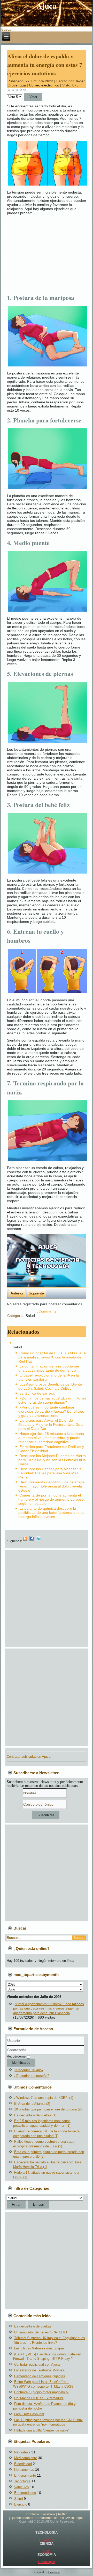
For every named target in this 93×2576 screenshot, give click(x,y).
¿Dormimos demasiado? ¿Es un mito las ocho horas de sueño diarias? (52, 1400)
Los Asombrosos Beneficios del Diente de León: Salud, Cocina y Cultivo (50, 1386)
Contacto (33, 2514)
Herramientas (24, 2470)
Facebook (48, 2514)
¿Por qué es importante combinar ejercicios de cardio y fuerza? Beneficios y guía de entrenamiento (51, 1411)
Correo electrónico (45, 85)
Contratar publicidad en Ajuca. (29, 1757)
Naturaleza (22, 2452)
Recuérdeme (16, 2056)
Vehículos (22, 2487)
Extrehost (54, 2572)
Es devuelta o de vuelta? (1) (35, 2115)
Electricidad (23, 2464)
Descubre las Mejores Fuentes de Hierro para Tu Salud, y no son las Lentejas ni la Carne (52, 1460)
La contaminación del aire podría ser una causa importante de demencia (49, 1368)
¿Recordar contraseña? (32, 2076)
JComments (47, 1311)
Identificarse (21, 2063)
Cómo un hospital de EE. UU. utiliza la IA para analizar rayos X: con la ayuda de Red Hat (52, 1357)
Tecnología (22, 2481)
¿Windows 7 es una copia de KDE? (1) (44, 2098)
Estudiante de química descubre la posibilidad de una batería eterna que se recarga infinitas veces (51, 1513)
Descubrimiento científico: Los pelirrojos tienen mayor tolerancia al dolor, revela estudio (51, 1486)
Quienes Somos (22, 2518)
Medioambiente (26, 2458)
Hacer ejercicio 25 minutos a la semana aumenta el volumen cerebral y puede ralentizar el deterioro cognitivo (51, 1438)
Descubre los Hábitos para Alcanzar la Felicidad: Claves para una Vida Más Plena (50, 1473)
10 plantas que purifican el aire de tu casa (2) (48, 2109)
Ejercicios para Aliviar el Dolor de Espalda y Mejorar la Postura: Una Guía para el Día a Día (51, 1425)
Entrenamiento (25, 2475)
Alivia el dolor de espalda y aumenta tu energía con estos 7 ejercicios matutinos (45, 65)
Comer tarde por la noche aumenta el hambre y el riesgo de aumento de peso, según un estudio (52, 1499)
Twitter (62, 2514)
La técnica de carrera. (37, 1393)
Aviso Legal (74, 2518)
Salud (30, 1316)
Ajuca (47, 2551)
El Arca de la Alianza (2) (32, 2104)
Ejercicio (21, 2504)
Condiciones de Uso (50, 2518)
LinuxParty (47, 2540)
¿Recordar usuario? (29, 2070)
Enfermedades (25, 2493)
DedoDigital (47, 2562)
